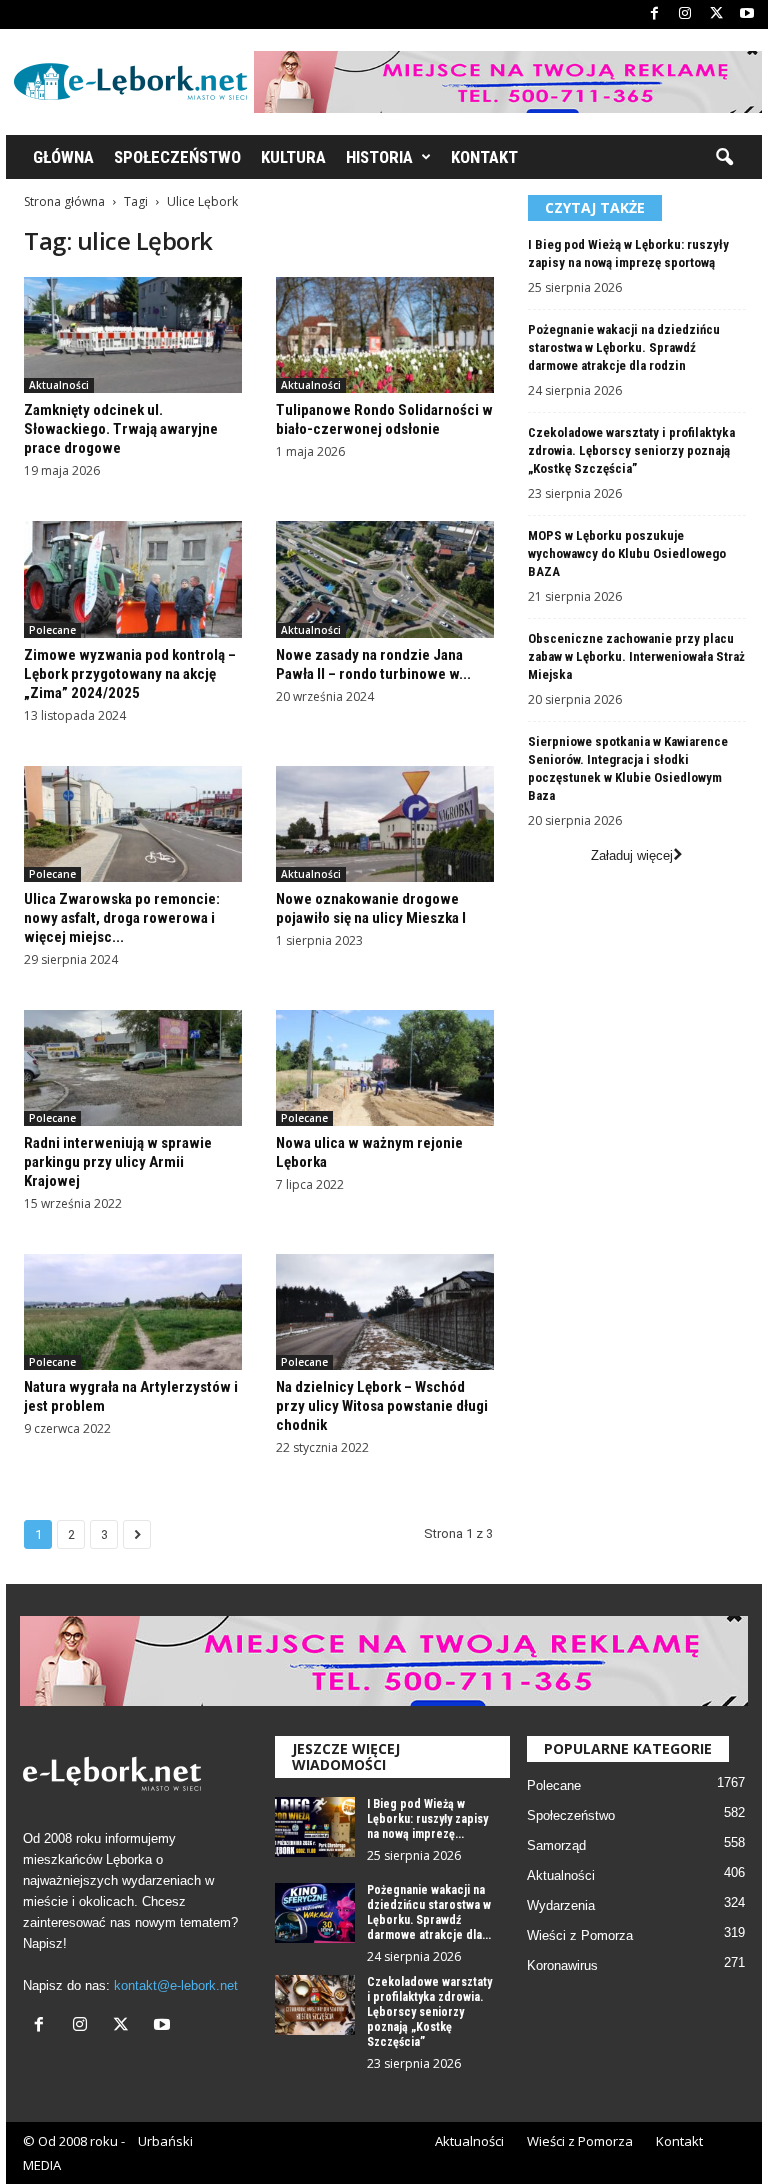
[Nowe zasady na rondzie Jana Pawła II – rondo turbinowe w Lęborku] (385, 579)
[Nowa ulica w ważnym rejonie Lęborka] (385, 1068)
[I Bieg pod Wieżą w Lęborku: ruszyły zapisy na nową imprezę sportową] (315, 1827)
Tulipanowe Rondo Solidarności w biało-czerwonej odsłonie (384, 419)
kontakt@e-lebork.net (176, 1985)
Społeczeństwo (177, 157)
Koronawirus (562, 1965)
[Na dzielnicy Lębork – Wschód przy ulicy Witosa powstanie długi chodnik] (385, 1312)
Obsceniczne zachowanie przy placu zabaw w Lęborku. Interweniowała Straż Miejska (636, 656)
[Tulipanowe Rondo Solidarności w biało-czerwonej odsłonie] (385, 335)
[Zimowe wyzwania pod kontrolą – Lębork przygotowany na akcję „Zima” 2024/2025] (133, 579)
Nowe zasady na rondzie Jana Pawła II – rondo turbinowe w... (373, 664)
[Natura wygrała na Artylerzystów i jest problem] (133, 1312)
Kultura (293, 157)
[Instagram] (685, 14)
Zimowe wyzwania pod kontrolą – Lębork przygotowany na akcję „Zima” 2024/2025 (130, 674)
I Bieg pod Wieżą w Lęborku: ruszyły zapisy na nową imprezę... (427, 1819)
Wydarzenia (561, 1905)
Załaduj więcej (632, 855)
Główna (63, 157)
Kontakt (484, 157)
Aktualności (59, 385)
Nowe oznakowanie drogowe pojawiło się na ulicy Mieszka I (371, 908)
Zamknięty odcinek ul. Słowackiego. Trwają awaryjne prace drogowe (121, 429)
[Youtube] (747, 14)
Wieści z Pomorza (580, 1935)
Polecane (52, 630)
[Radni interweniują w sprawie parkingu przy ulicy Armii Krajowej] (133, 1068)
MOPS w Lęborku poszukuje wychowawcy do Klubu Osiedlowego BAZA (627, 553)
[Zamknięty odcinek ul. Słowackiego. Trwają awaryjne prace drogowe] (133, 335)
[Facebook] (654, 14)
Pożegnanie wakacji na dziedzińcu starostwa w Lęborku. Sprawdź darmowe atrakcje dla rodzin (624, 347)
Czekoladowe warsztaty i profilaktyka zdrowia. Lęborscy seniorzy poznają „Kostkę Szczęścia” (631, 450)
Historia (379, 157)
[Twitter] (716, 14)
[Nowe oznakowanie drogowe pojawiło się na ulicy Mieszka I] (385, 824)
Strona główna (64, 201)
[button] (724, 158)
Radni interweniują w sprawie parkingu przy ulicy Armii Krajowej (118, 1162)
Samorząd (556, 1845)
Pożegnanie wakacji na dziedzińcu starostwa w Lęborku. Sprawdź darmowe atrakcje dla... (429, 1912)
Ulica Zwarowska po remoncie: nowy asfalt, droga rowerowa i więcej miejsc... (122, 918)
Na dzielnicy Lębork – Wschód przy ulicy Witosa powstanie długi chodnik (382, 1406)
